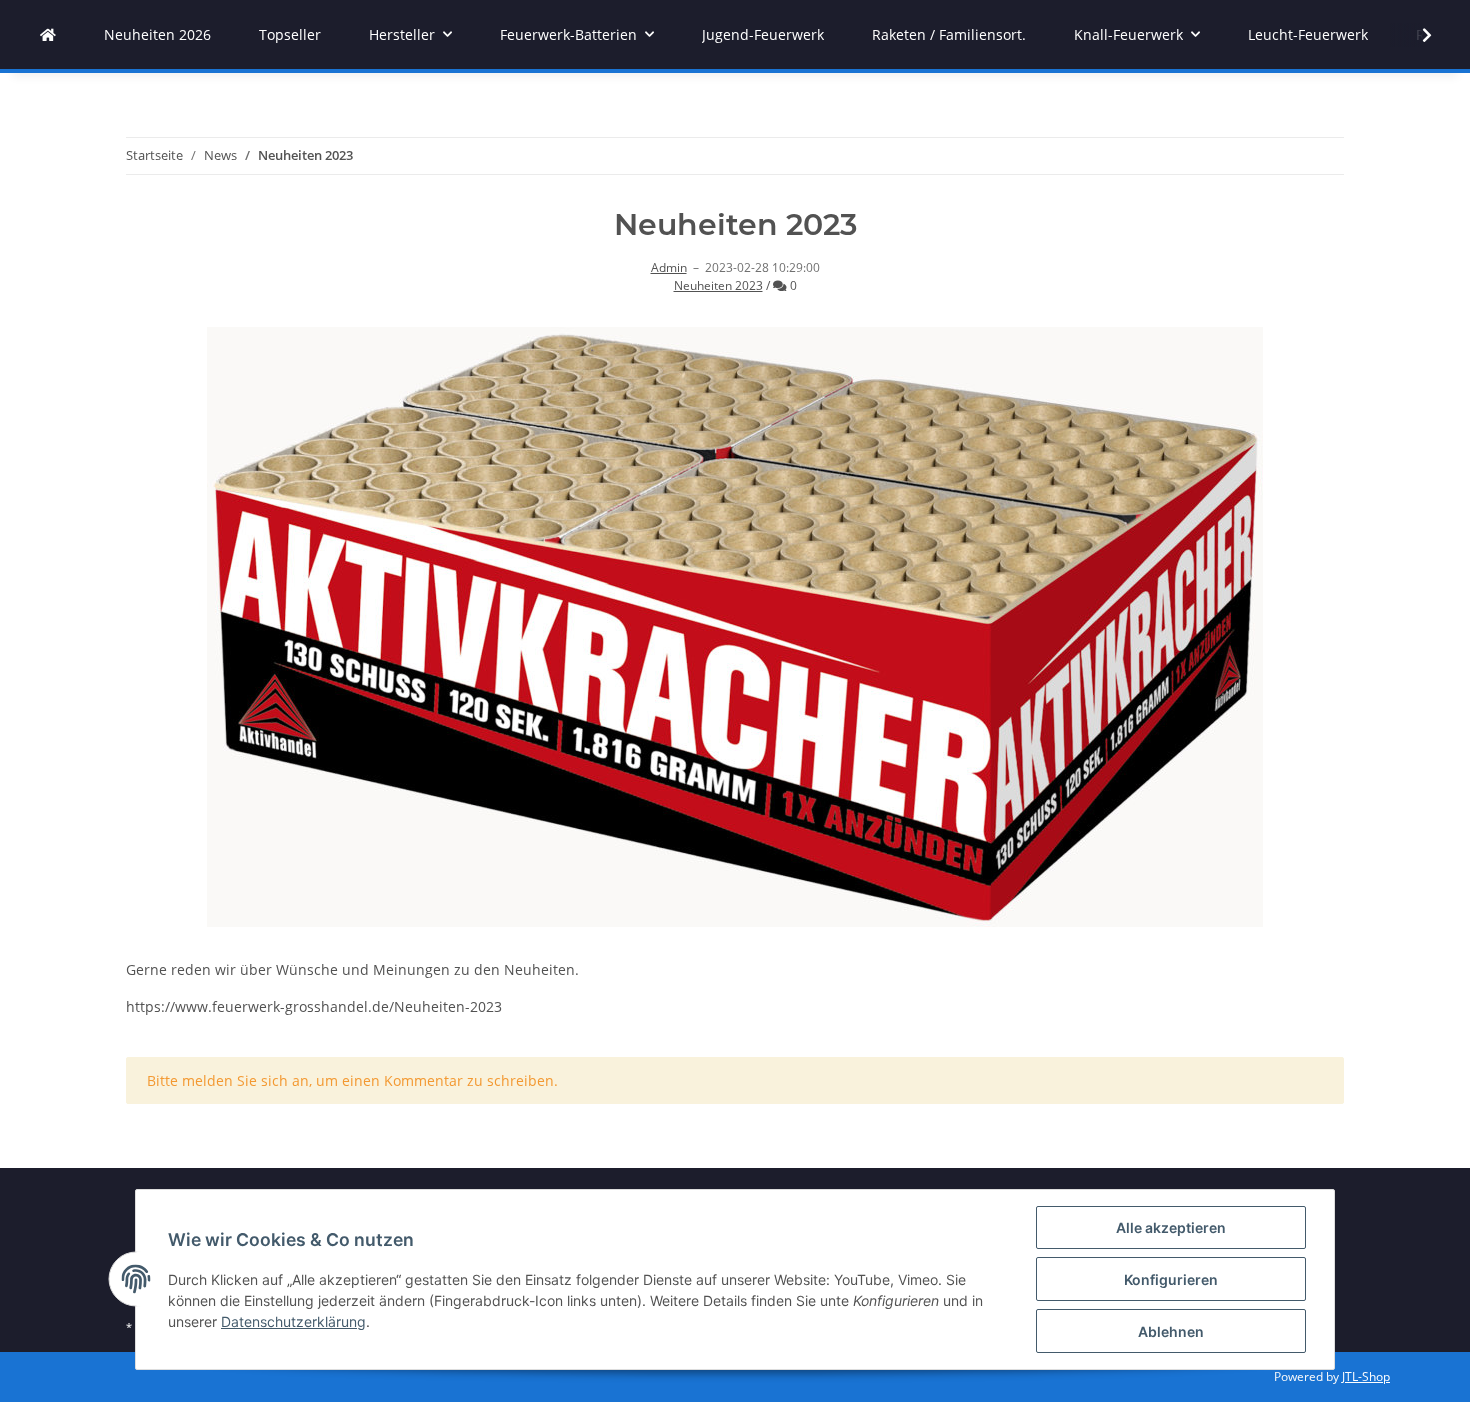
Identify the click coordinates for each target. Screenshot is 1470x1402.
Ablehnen (1171, 1331)
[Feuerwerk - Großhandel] (48, 34)
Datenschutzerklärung (293, 1321)
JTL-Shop (1366, 1376)
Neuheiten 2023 (718, 285)
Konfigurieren (1171, 1279)
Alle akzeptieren (1171, 1227)
